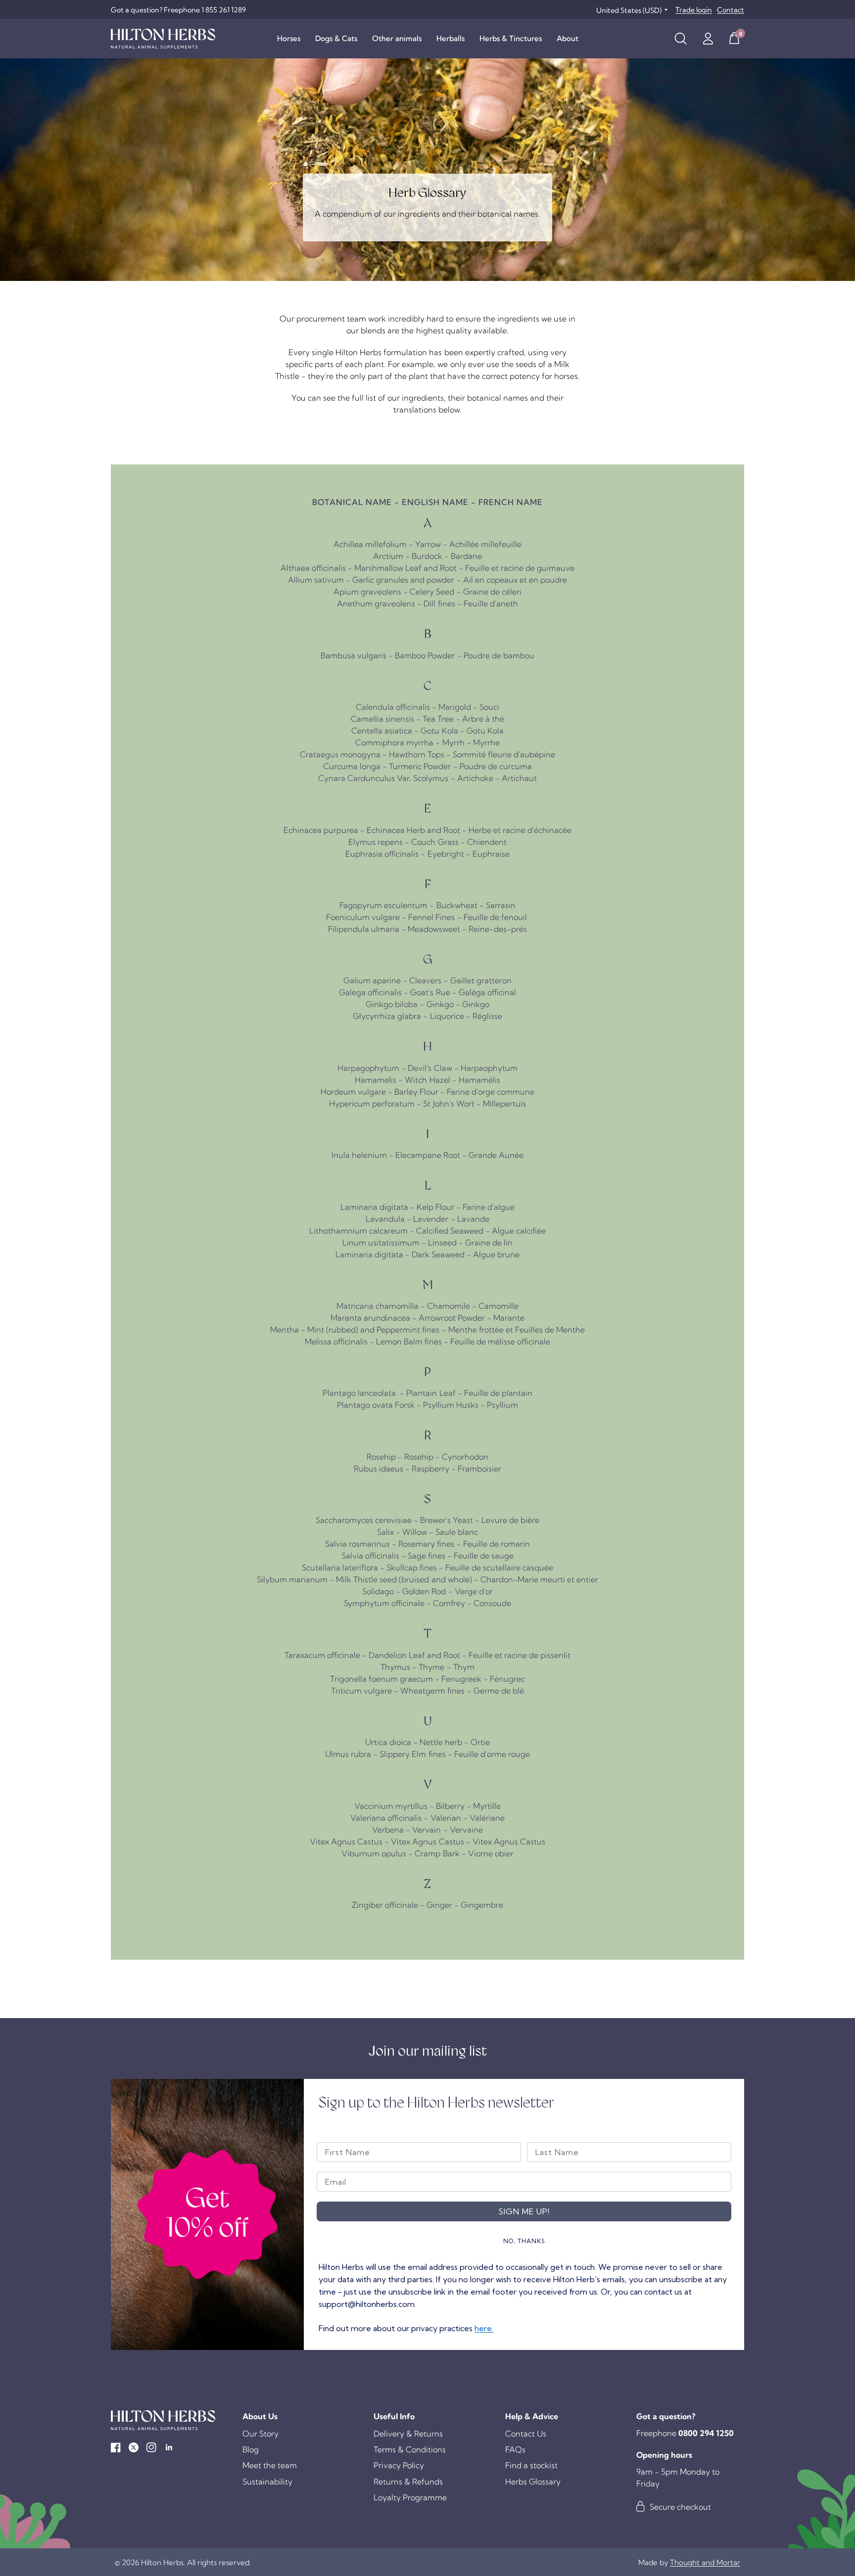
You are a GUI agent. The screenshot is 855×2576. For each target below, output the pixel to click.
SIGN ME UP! (524, 2211)
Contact (731, 10)
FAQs (515, 2449)
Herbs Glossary (533, 2482)
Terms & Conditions (410, 2449)
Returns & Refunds (408, 2482)
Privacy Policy (399, 2465)
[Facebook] (116, 2447)
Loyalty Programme (410, 2497)
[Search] (681, 39)
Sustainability (267, 2482)
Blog (251, 2449)
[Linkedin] (169, 2447)
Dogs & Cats (336, 38)
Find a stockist (531, 2465)
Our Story (261, 2434)
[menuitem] (289, 39)
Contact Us (526, 2434)
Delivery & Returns (408, 2434)
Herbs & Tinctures (511, 38)
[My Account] (708, 39)
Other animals (397, 38)
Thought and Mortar (705, 2562)
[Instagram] (151, 2447)
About (568, 38)
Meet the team (270, 2465)
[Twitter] (134, 2447)
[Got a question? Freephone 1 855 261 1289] (178, 10)
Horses (289, 38)
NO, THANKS (524, 2241)
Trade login (694, 10)
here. (484, 2328)
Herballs (451, 38)
